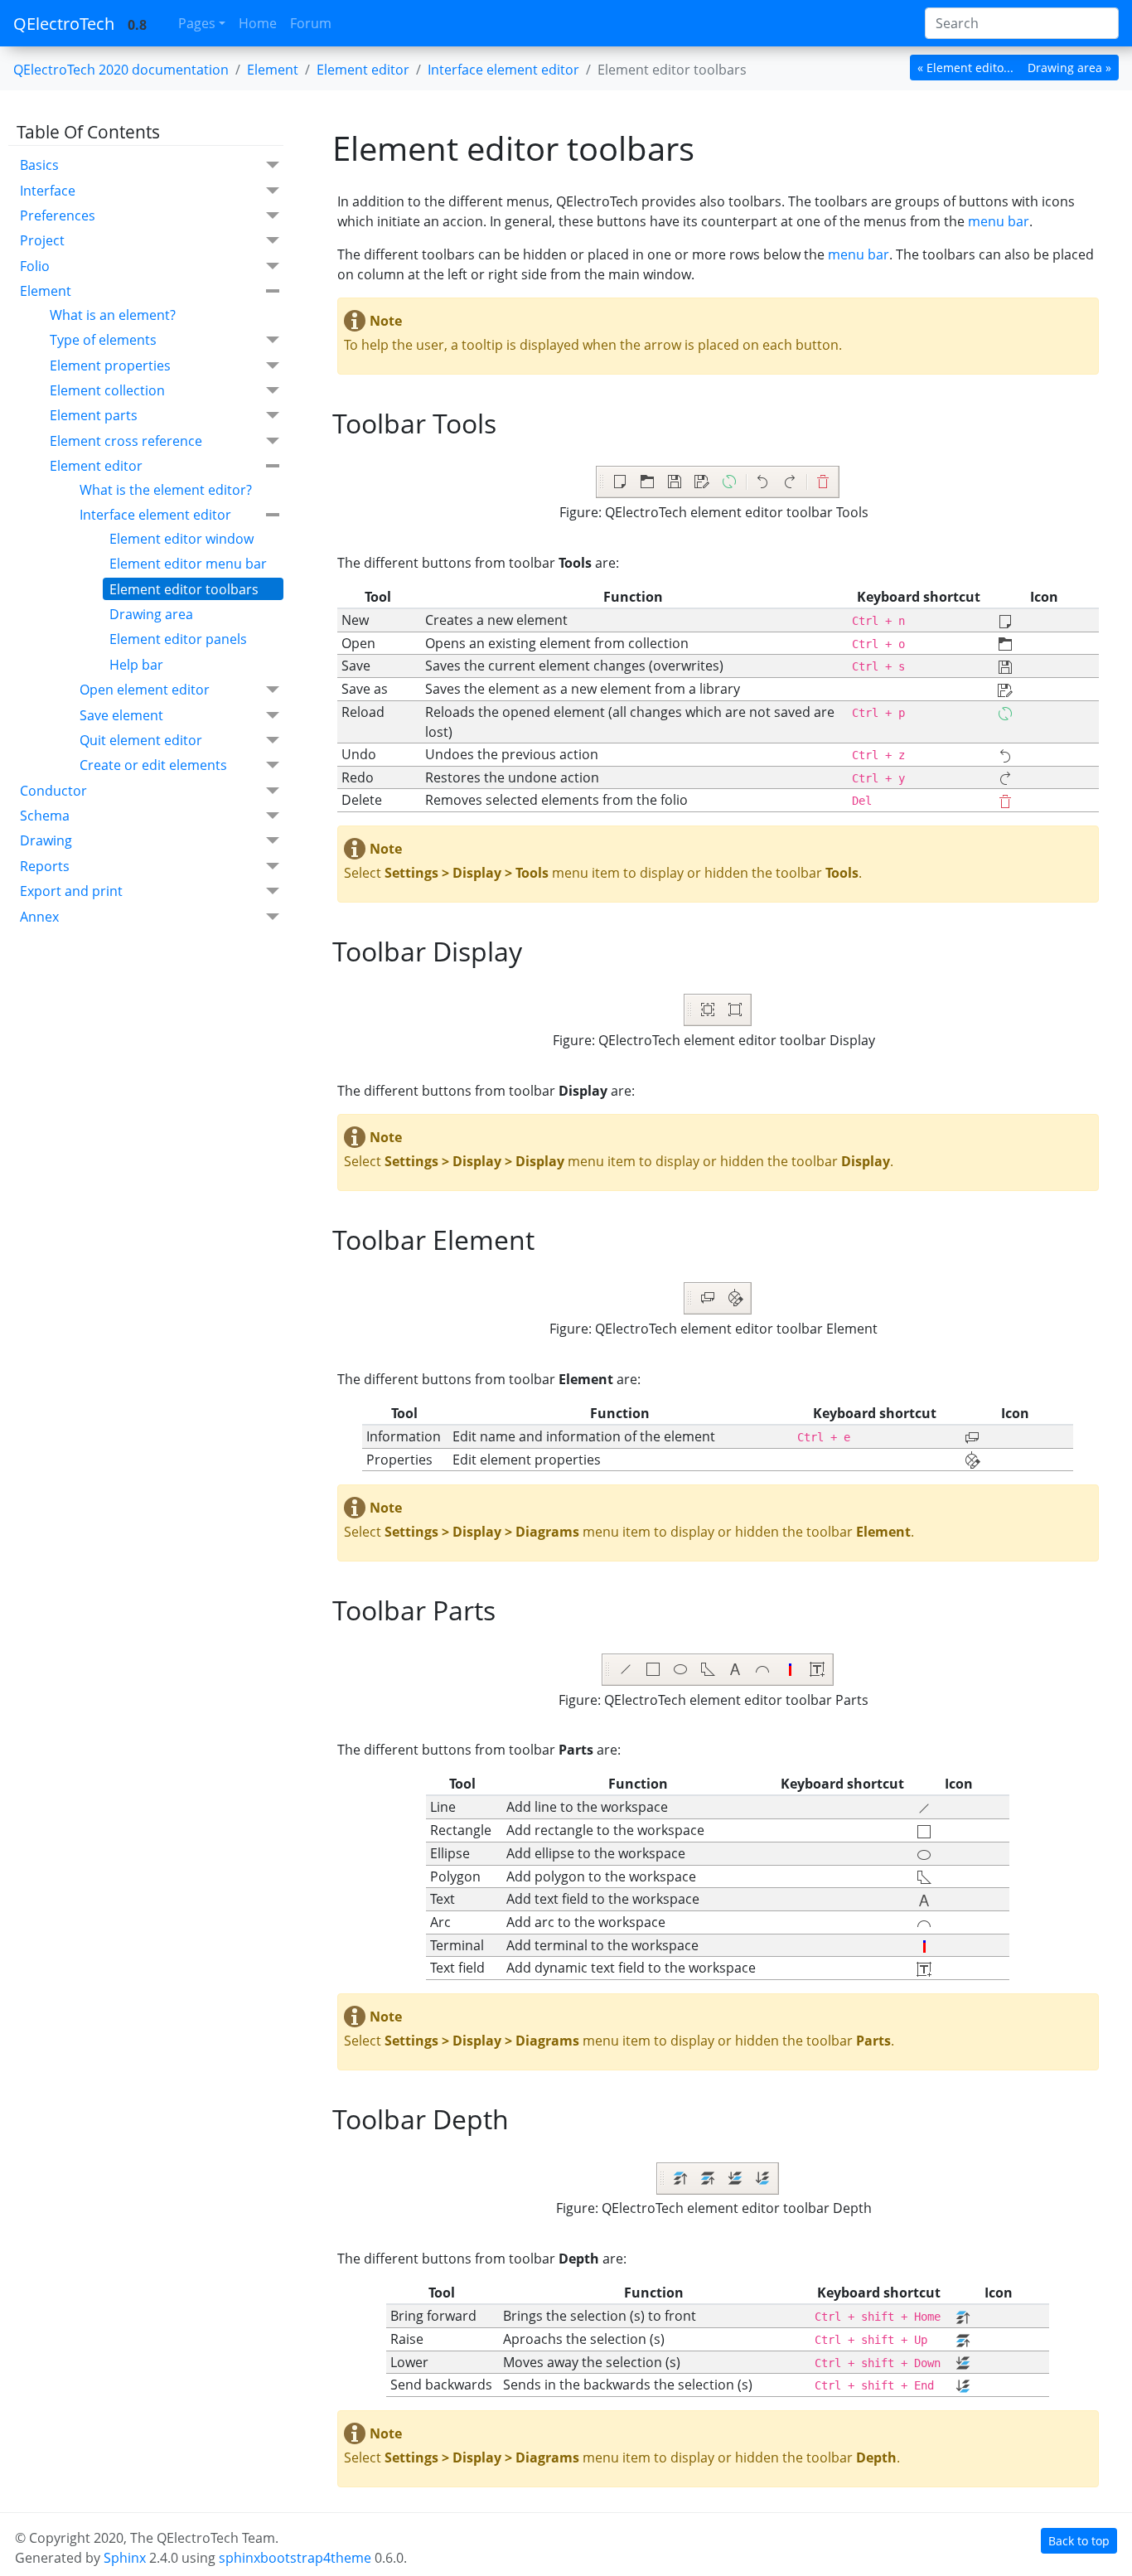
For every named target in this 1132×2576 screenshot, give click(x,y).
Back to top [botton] (1079, 2541)
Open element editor (145, 690)
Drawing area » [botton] (1069, 68)
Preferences (58, 215)
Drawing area (151, 614)
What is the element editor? (166, 490)
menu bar (999, 221)
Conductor (53, 791)
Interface (48, 191)
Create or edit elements (153, 765)
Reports (45, 866)
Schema (45, 816)
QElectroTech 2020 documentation (121, 70)
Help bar (136, 665)
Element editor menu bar (188, 564)
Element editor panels (178, 639)
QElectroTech (64, 24)
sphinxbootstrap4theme (295, 2558)
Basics (39, 165)
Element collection (107, 390)
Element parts (94, 415)
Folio (35, 266)
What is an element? (113, 315)
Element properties (110, 366)
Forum (311, 23)
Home (258, 23)
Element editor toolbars (184, 589)
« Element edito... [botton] (965, 68)
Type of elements (103, 340)
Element (273, 70)
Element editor (96, 466)
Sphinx (125, 2558)
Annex (39, 917)
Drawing (46, 840)
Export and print (71, 891)
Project (42, 240)
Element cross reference (126, 441)
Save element (121, 715)
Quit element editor (141, 740)
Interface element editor (155, 515)
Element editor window (181, 539)
